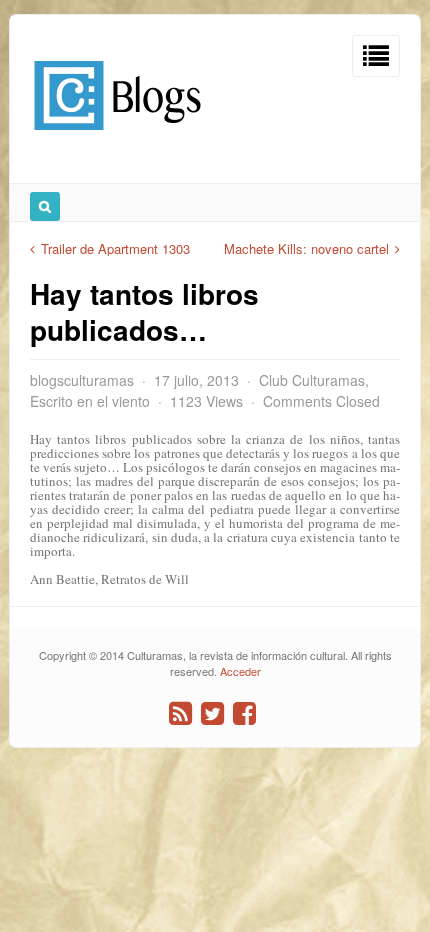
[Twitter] (212, 713)
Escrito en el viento (90, 401)
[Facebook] (244, 713)
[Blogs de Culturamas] (117, 137)
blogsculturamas (82, 380)
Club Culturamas (312, 380)
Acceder (240, 671)
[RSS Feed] (180, 713)
